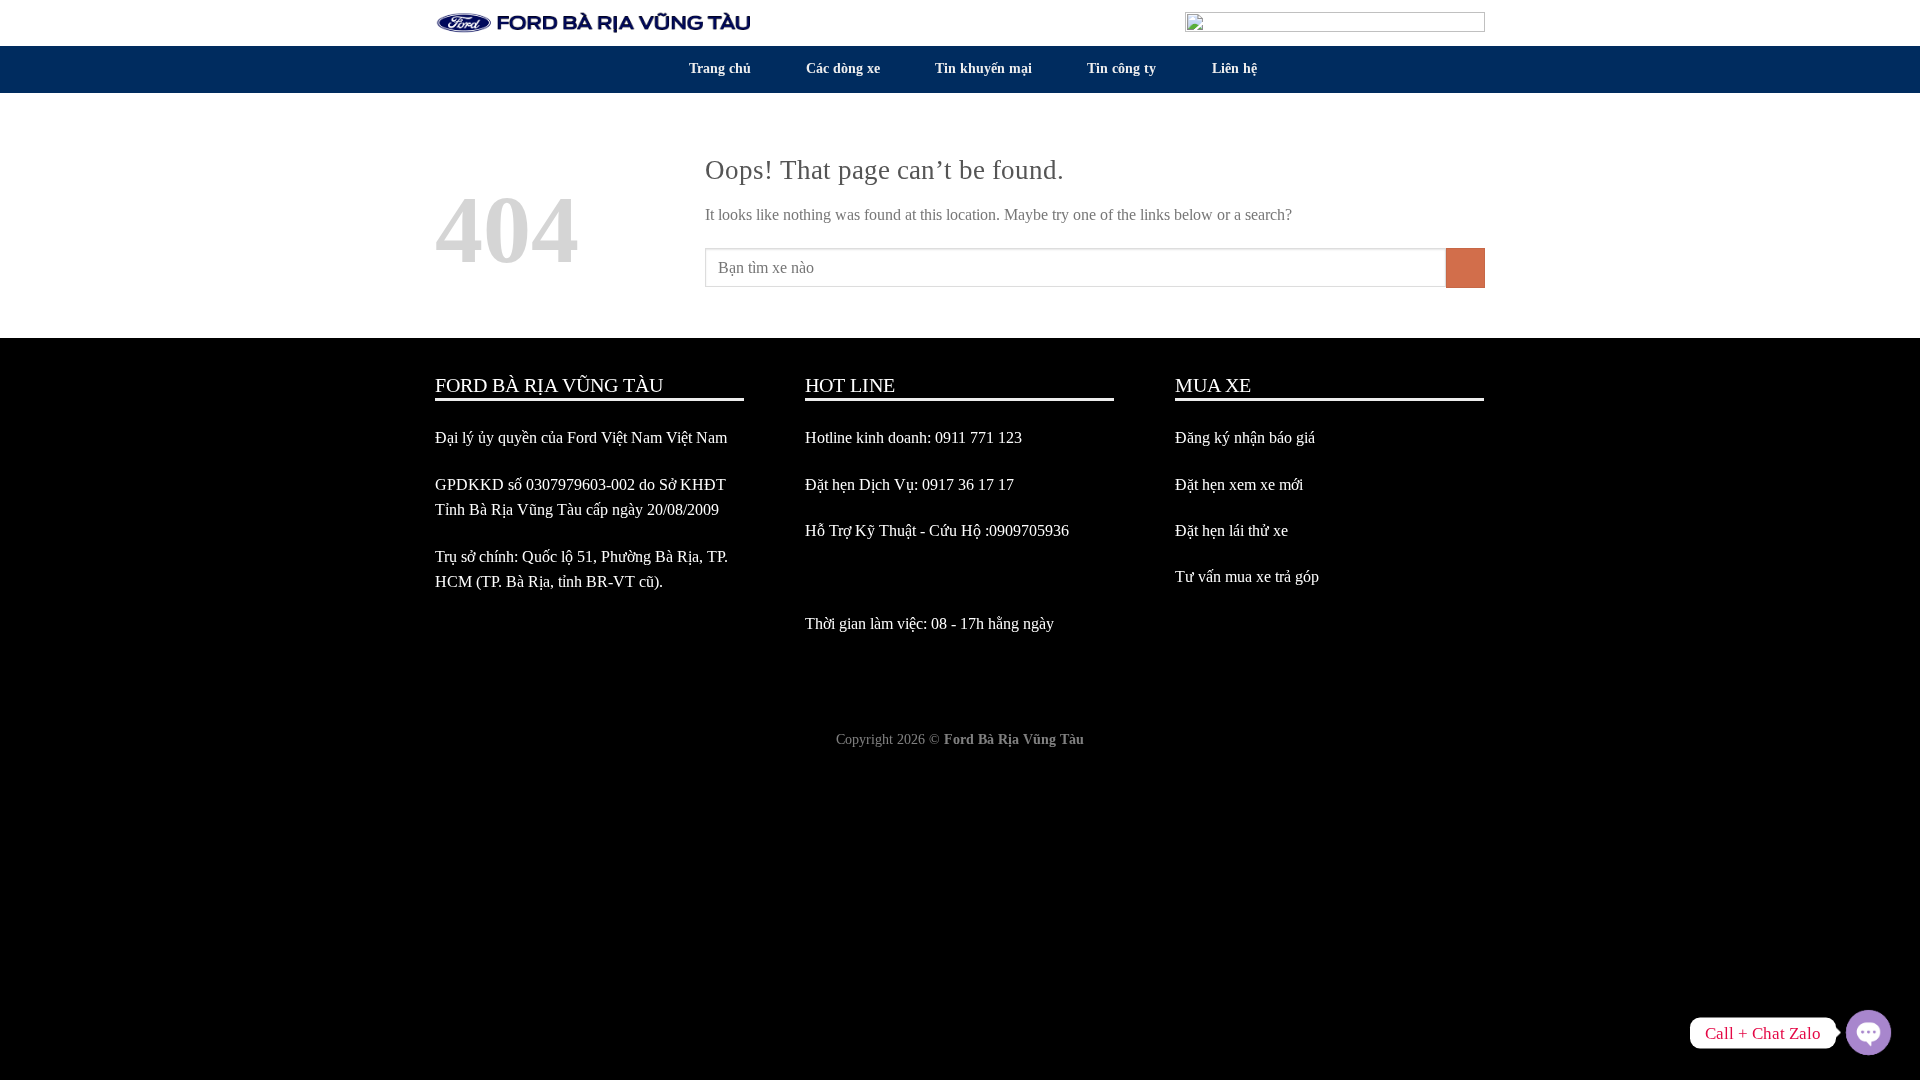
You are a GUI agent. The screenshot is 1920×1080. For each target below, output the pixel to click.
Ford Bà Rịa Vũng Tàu (1014, 739)
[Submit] (1465, 267)
